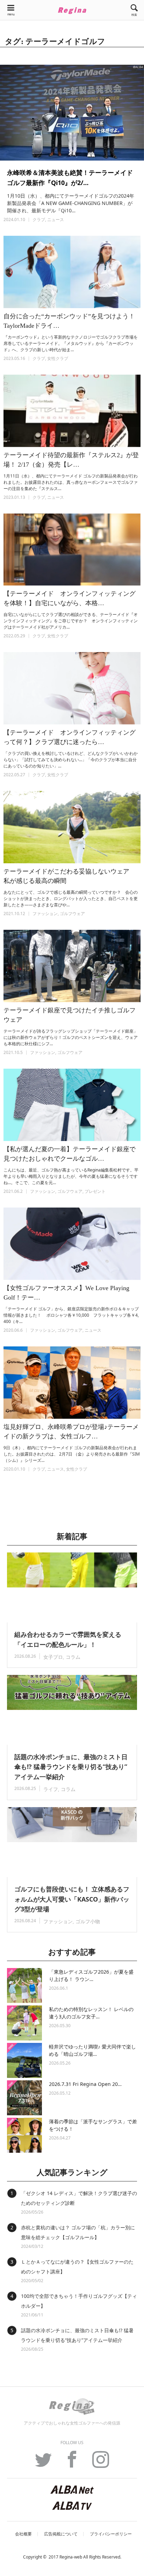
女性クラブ (58, 358)
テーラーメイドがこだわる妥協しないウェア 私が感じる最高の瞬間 (70, 876)
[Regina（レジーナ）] (72, 10)
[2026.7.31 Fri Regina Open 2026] (24, 2098)
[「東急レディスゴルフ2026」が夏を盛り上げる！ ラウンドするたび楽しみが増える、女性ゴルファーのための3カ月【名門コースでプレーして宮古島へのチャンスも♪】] (24, 1986)
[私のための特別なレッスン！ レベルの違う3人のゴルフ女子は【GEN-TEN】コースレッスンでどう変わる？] (24, 2023)
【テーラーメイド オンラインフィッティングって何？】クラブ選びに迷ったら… (70, 737)
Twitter (43, 2463)
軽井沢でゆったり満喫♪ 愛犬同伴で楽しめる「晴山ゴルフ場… (92, 2050)
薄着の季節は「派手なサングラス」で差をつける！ (93, 2125)
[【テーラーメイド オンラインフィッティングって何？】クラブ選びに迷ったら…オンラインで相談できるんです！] (72, 688)
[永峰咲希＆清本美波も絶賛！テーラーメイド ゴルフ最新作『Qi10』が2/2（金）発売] (72, 113)
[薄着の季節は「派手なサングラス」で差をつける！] (24, 2135)
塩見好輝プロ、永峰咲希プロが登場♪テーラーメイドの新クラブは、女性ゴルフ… (71, 1432)
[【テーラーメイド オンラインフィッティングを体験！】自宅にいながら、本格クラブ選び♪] (72, 550)
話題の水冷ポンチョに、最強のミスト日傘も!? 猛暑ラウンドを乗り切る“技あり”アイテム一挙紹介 (71, 1767)
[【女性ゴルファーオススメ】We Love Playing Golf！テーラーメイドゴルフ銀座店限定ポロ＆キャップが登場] (72, 1244)
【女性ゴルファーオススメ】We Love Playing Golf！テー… (70, 1293)
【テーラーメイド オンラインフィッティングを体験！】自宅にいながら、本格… (70, 598)
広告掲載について (61, 2534)
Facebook (72, 2463)
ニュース (56, 220)
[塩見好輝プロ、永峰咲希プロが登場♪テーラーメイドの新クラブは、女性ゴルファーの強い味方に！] (72, 1383)
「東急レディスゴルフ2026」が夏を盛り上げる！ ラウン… (91, 1975)
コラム (73, 1657)
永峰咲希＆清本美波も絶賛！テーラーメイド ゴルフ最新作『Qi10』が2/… (70, 178)
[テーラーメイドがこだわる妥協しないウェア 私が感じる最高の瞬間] (72, 827)
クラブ (39, 220)
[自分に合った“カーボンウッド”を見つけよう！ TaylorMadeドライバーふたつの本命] (72, 272)
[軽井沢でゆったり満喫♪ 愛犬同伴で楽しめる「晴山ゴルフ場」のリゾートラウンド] (24, 2060)
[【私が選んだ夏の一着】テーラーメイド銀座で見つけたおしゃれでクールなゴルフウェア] (72, 1105)
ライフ (51, 1789)
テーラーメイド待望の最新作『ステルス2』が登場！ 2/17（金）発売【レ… (71, 460)
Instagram (101, 2463)
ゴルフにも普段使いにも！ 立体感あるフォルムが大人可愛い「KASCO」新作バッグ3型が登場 (72, 1899)
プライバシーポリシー (111, 2534)
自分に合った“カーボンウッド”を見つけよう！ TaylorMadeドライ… (72, 321)
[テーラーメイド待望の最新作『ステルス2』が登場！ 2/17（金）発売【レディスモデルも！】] (72, 411)
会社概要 (23, 2534)
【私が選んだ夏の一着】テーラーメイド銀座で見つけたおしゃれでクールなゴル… (70, 1154)
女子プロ (53, 1657)
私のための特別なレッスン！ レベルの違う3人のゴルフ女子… (91, 2013)
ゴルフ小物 (88, 1921)
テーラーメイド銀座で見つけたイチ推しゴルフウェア (70, 1015)
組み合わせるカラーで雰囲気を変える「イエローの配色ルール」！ (68, 1639)
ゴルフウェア (72, 914)
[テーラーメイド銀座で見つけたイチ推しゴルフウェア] (72, 966)
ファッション (45, 914)
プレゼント (95, 1191)
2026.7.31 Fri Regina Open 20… (85, 2084)
